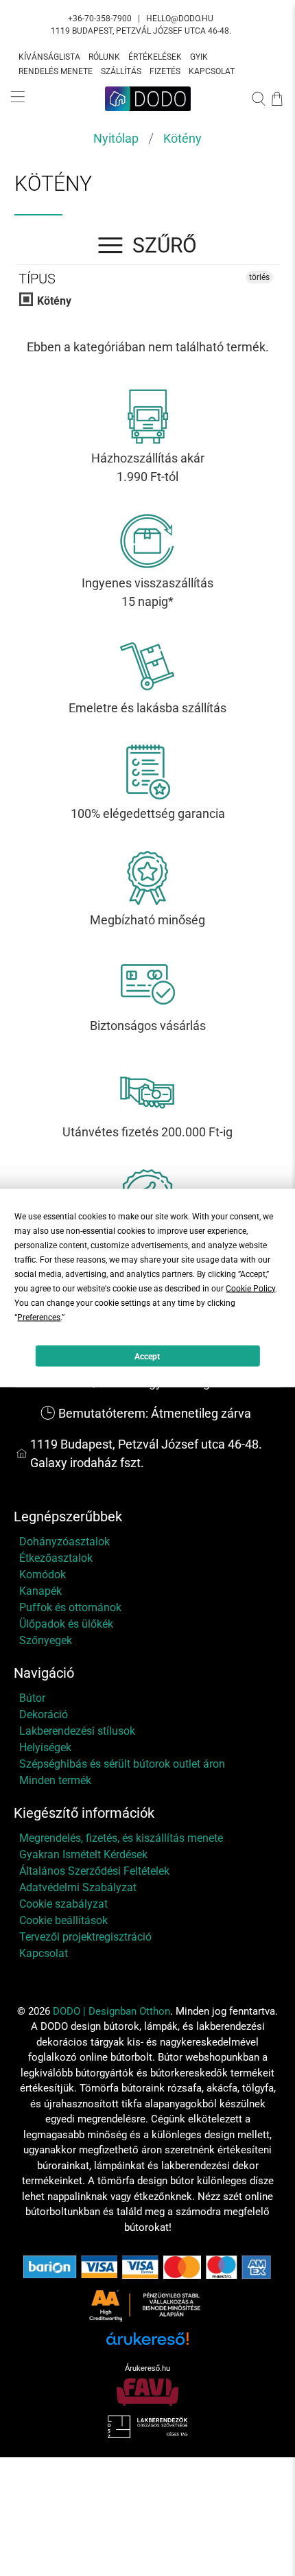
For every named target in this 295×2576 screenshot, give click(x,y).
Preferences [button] (39, 1318)
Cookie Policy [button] (250, 1289)
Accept (147, 1356)
